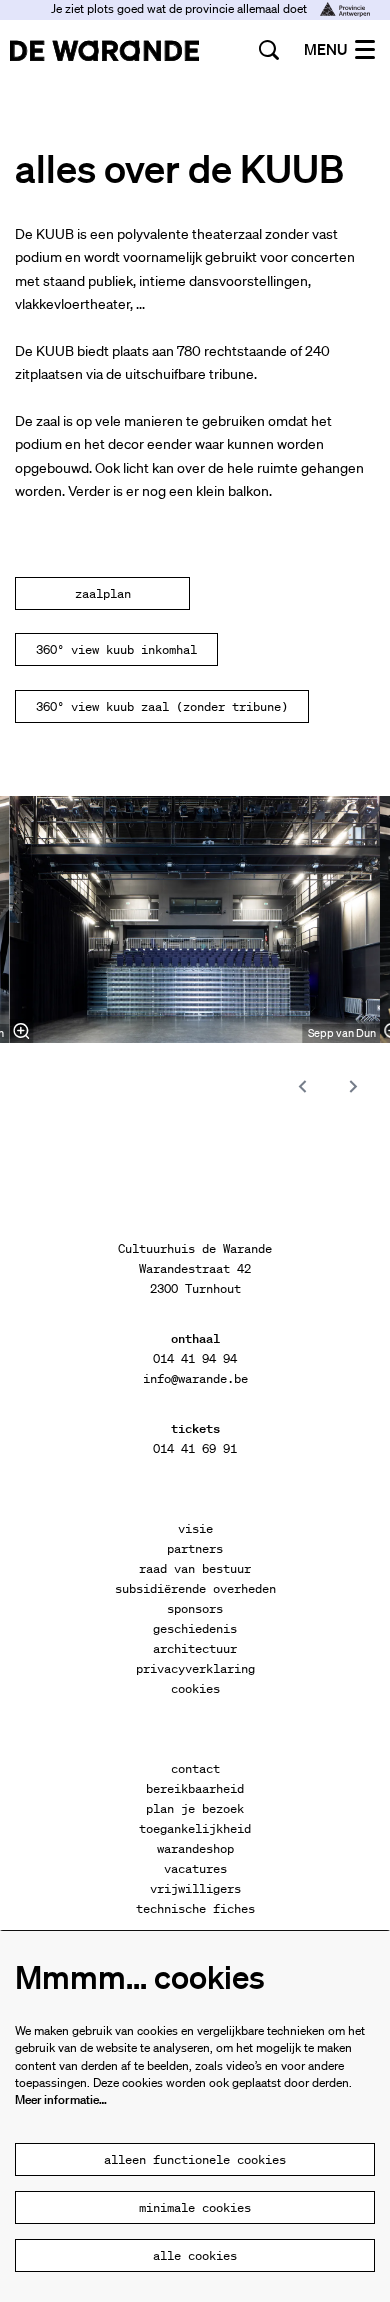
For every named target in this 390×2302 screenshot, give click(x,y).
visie (195, 1528)
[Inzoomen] (21, 1031)
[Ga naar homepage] (104, 50)
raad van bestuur (195, 1568)
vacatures (195, 1868)
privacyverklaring (195, 1668)
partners (195, 1548)
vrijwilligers (195, 1888)
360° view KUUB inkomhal (116, 649)
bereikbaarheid (195, 1788)
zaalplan (103, 593)
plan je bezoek (195, 1808)
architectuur (195, 1648)
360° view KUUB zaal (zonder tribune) (162, 706)
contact (195, 1768)
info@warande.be (195, 1378)
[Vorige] (303, 1086)
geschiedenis (195, 1628)
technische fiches (195, 1908)
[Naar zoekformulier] (269, 50)
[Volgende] (354, 1086)
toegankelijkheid (195, 1828)
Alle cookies (195, 2255)
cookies (195, 1688)
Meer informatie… (61, 2099)
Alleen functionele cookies (195, 2159)
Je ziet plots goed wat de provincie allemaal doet (180, 8)
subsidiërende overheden (195, 1588)
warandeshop (195, 1848)
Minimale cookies (195, 2207)
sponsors (195, 1608)
